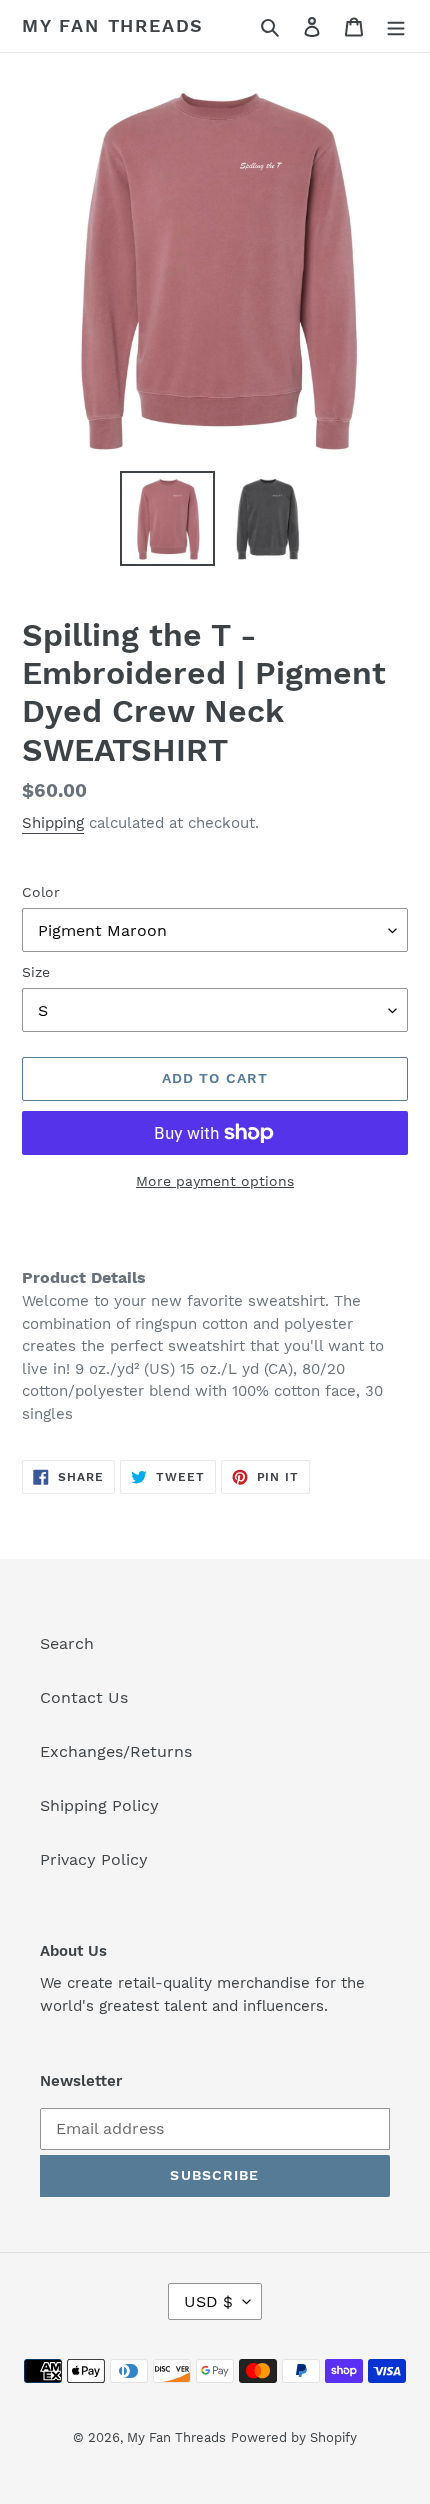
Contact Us (84, 1697)
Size (36, 972)
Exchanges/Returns (116, 1751)
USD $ (208, 2301)
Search (67, 1643)
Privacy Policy (94, 1859)
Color (41, 892)
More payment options (215, 1181)
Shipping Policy (99, 1805)
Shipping (53, 823)
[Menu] (396, 26)
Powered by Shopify (294, 2437)
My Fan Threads (113, 25)
